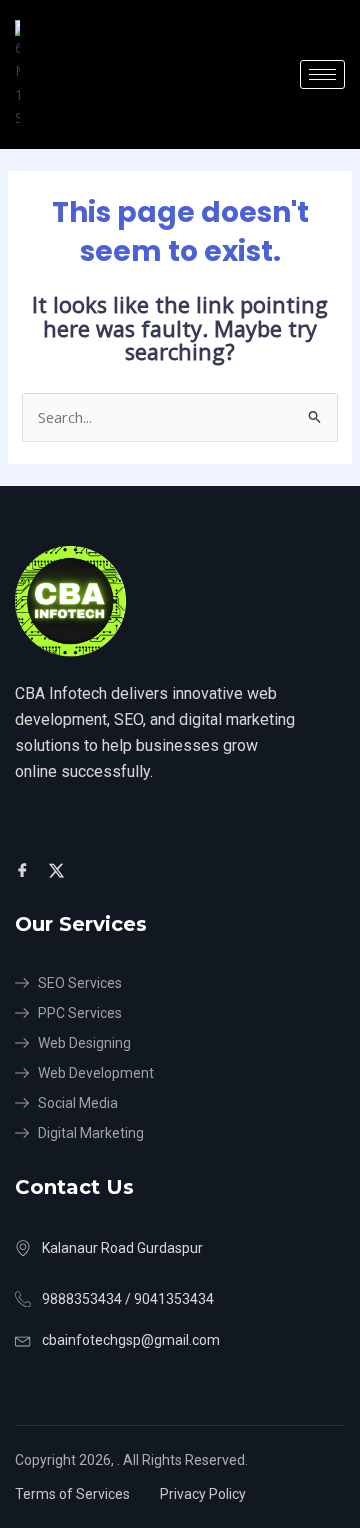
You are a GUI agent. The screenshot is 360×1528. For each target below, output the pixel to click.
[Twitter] (59, 868)
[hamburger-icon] (322, 74)
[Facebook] (25, 868)
